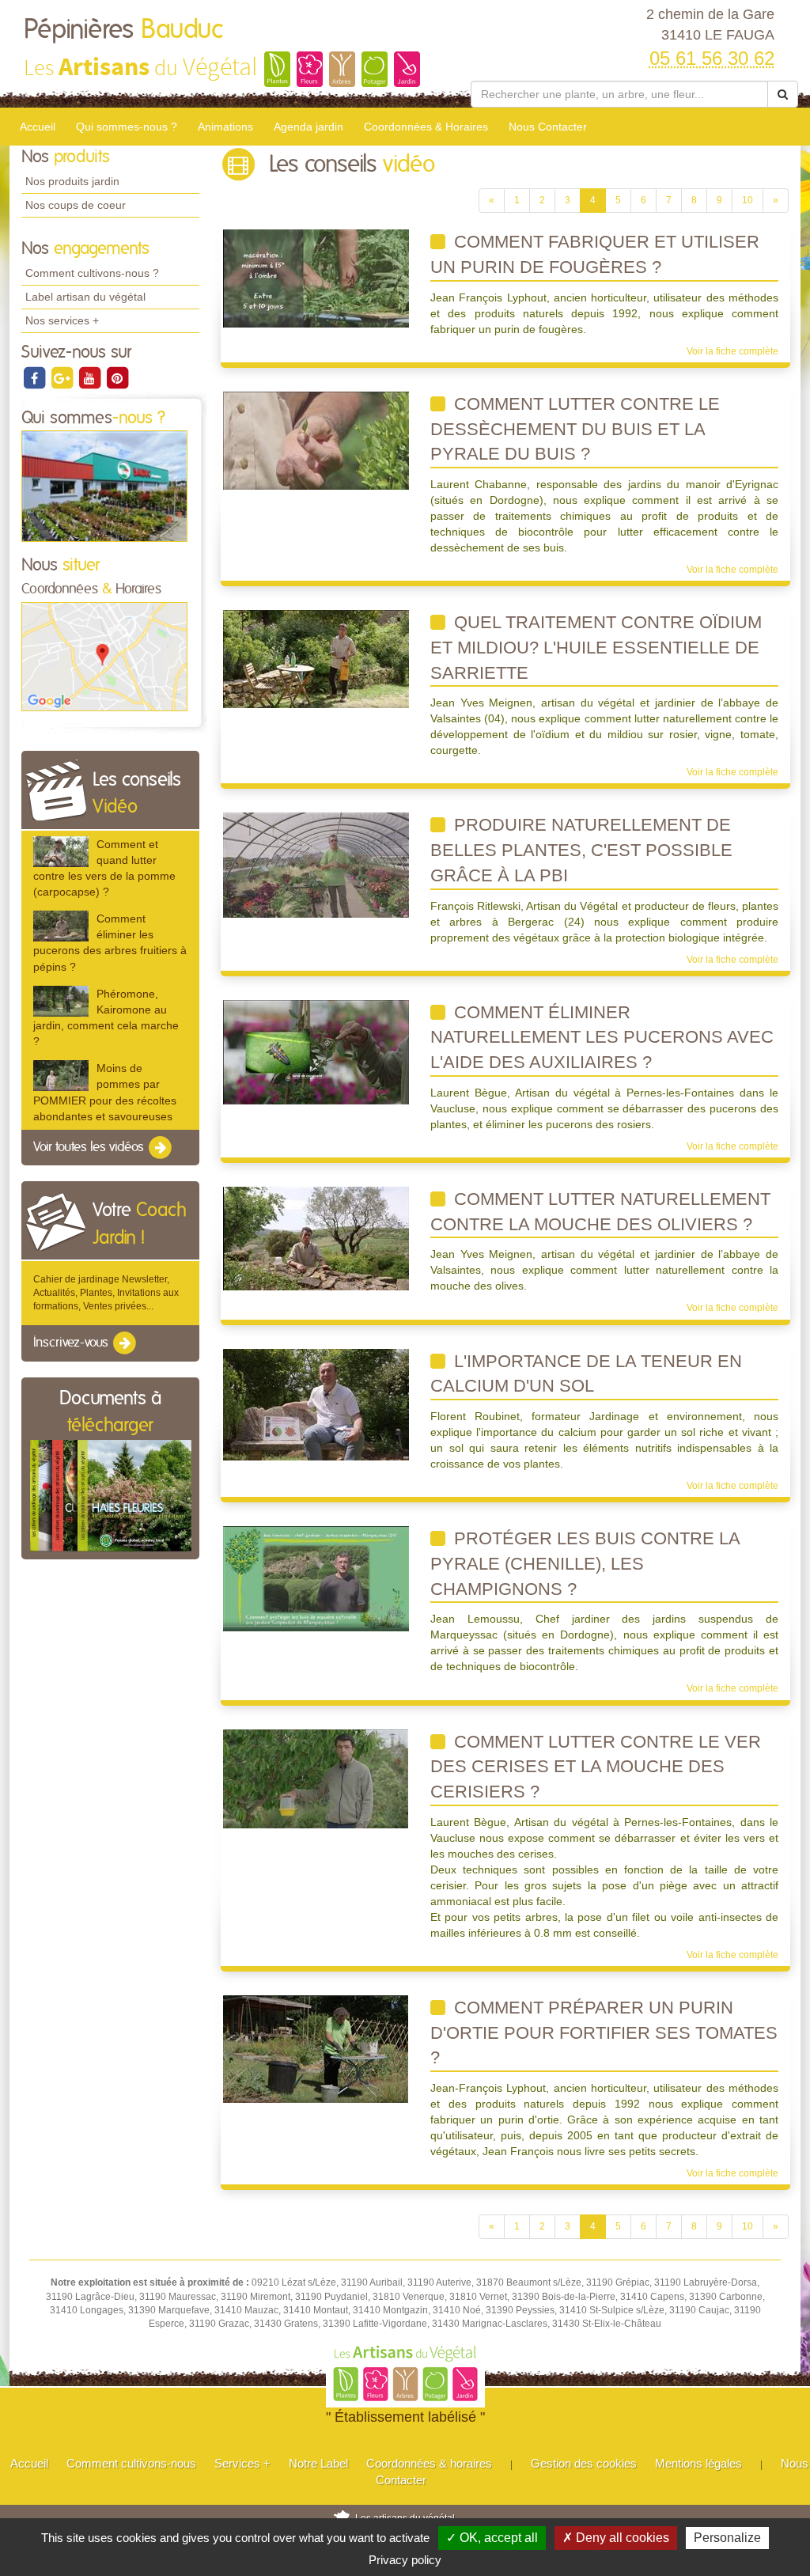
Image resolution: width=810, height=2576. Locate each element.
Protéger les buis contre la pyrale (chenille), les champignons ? (585, 1563)
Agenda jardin (308, 127)
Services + (242, 2463)
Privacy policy (405, 2560)
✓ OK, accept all (492, 2538)
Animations (225, 127)
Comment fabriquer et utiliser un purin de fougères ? (595, 254)
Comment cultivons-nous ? (92, 273)
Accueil (38, 127)
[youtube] (91, 377)
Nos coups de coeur (76, 205)
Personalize (727, 2538)
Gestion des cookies (584, 2463)
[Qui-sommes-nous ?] (104, 486)
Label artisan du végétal (85, 297)
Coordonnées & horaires (429, 2463)
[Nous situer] (104, 656)
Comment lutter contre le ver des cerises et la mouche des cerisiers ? (596, 1767)
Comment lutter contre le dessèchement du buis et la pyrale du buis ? (575, 429)
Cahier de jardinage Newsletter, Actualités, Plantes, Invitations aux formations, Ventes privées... (106, 1293)
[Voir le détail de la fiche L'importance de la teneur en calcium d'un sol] (316, 1404)
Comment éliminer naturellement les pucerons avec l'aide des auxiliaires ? (602, 1037)
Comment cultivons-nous (131, 2463)
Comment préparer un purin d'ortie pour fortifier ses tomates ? (604, 2032)
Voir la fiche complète (732, 351)
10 (748, 200)
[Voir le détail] (61, 852)
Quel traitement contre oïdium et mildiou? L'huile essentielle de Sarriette (596, 647)
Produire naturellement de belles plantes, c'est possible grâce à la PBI (581, 850)
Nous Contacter (548, 127)
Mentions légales (698, 2463)
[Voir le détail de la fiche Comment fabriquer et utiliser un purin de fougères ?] (316, 278)
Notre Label (318, 2463)
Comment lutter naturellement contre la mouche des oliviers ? (600, 1212)
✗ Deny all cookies (616, 2538)
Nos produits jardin (72, 181)
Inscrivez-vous (72, 1343)
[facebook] (35, 377)
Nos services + (62, 320)
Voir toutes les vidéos (90, 1147)
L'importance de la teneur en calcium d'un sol (586, 1374)
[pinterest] (117, 377)
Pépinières (123, 30)
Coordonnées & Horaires (426, 127)
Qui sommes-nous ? (127, 127)
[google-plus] (63, 377)
